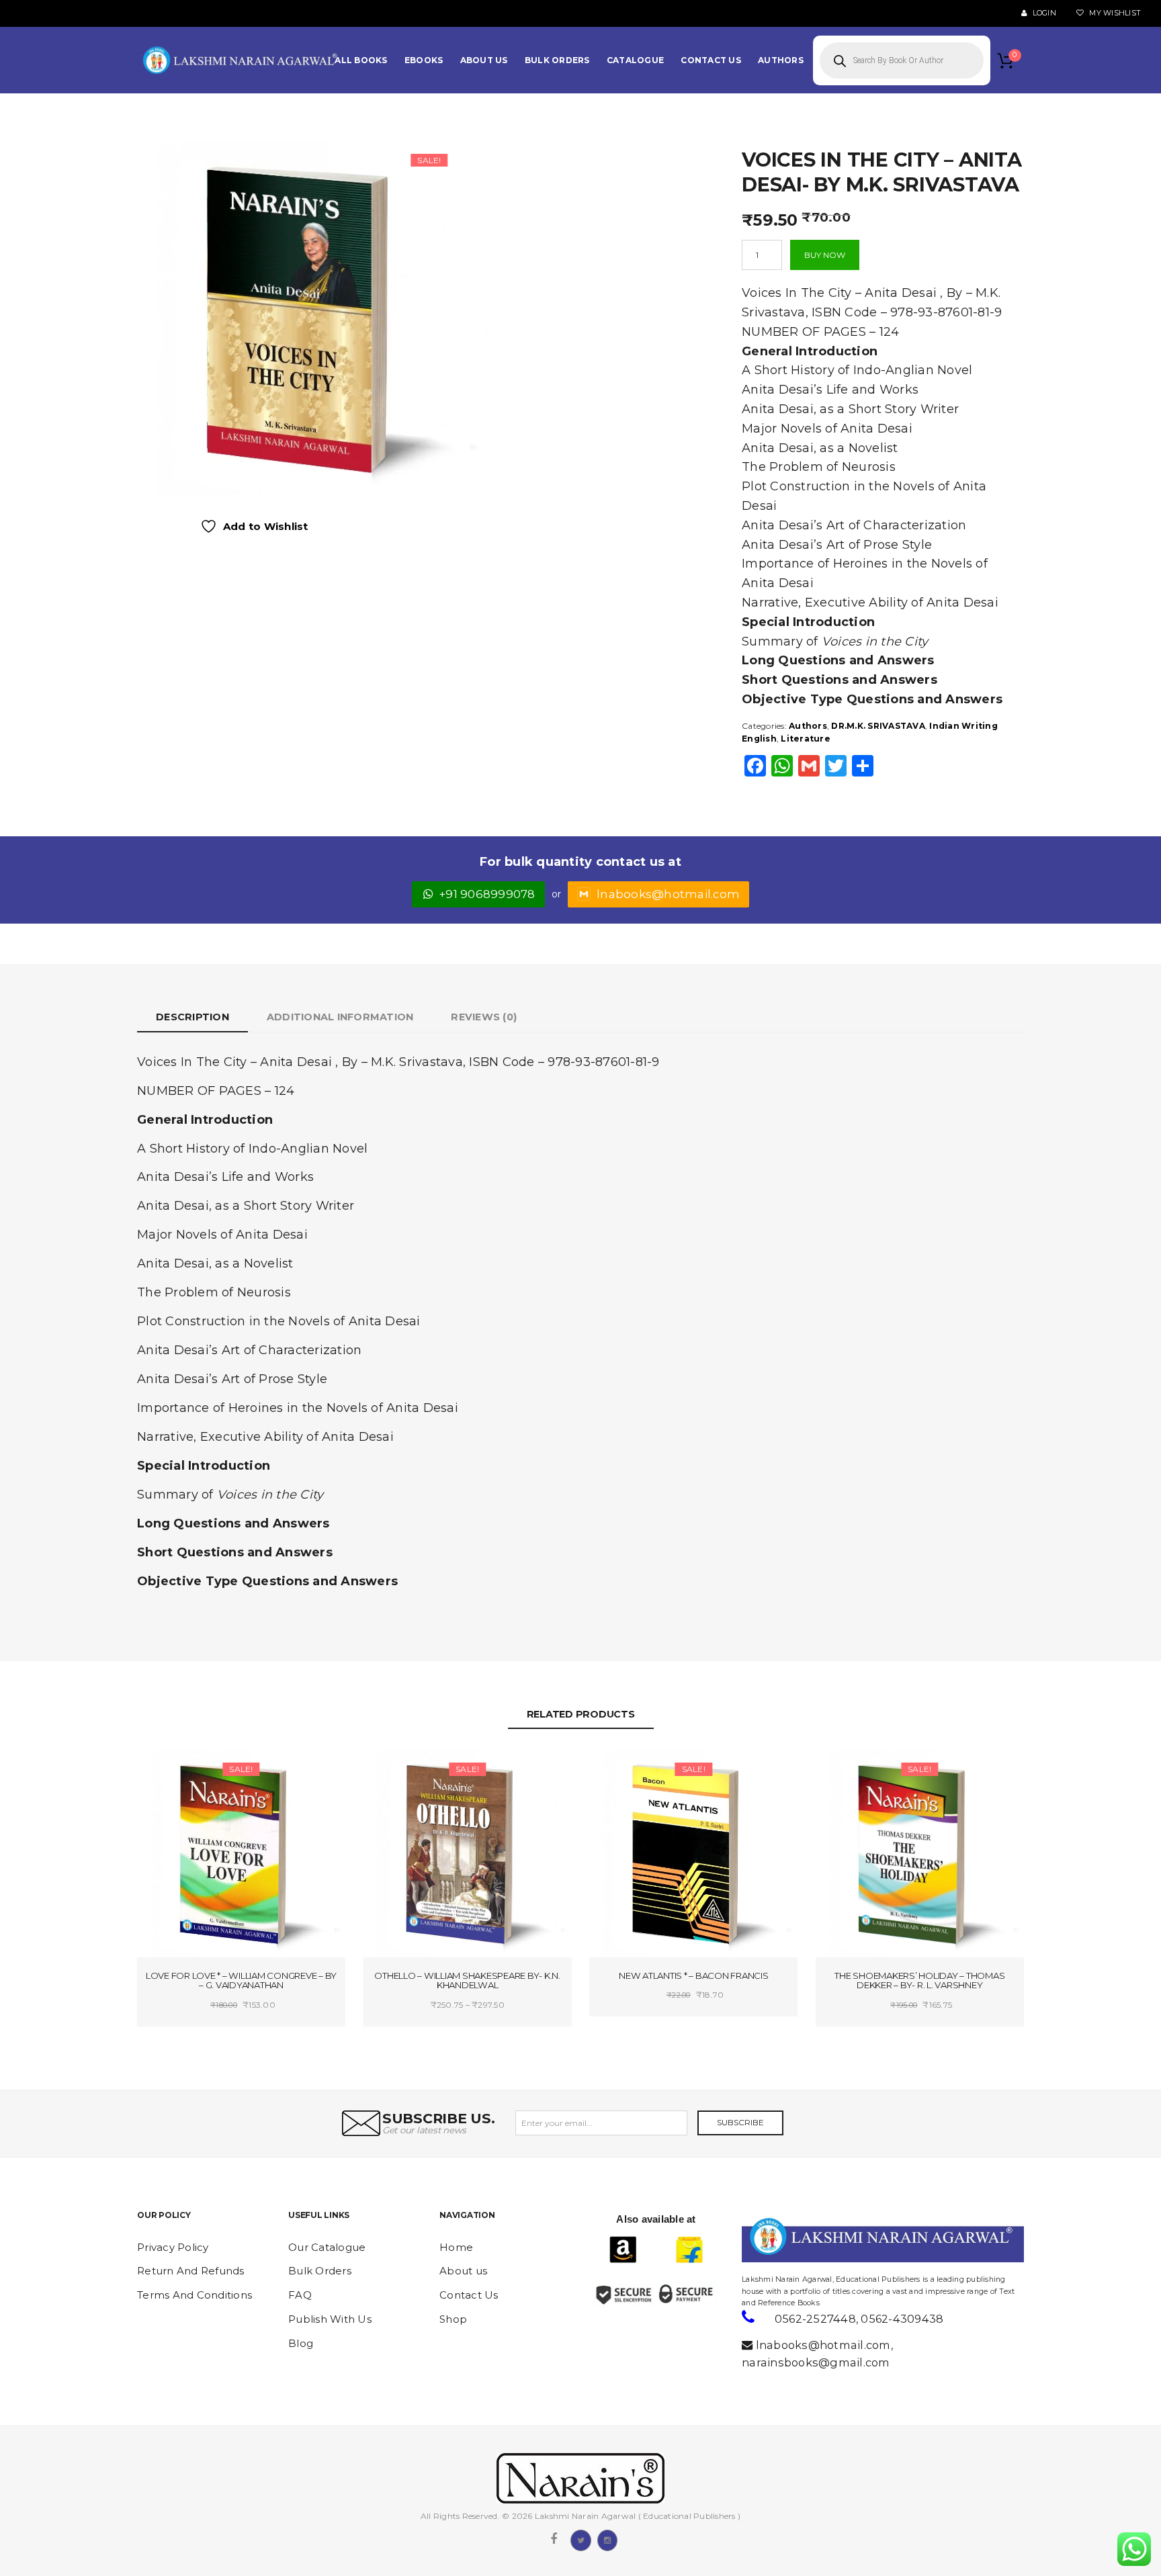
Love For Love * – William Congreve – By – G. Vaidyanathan (241, 1981)
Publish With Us (330, 2319)
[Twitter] (580, 2539)
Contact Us (469, 2295)
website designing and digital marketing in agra (762, 2270)
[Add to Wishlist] (192, 1771)
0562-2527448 (815, 2319)
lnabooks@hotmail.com (668, 894)
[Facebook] (554, 2539)
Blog (301, 2343)
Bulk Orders (320, 2271)
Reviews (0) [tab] (484, 1017)
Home (456, 2247)
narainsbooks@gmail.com (816, 2362)
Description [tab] (192, 1017)
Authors (808, 726)
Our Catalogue (327, 2247)
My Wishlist (1114, 13)
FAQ (300, 2295)
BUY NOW (825, 255)
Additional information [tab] (340, 1017)
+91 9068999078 (487, 894)
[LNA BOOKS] (241, 60)
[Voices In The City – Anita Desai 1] (311, 317)
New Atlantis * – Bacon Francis (694, 1975)
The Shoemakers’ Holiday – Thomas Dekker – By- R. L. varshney (919, 1981)
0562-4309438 (902, 2319)
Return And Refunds (191, 2271)
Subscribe (740, 2122)
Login (1043, 13)
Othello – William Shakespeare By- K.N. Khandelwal (467, 1981)
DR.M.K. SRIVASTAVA (878, 726)
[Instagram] (607, 2539)
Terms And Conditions (195, 2295)
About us (463, 2271)
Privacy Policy (173, 2247)
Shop (453, 2319)
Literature (806, 739)
